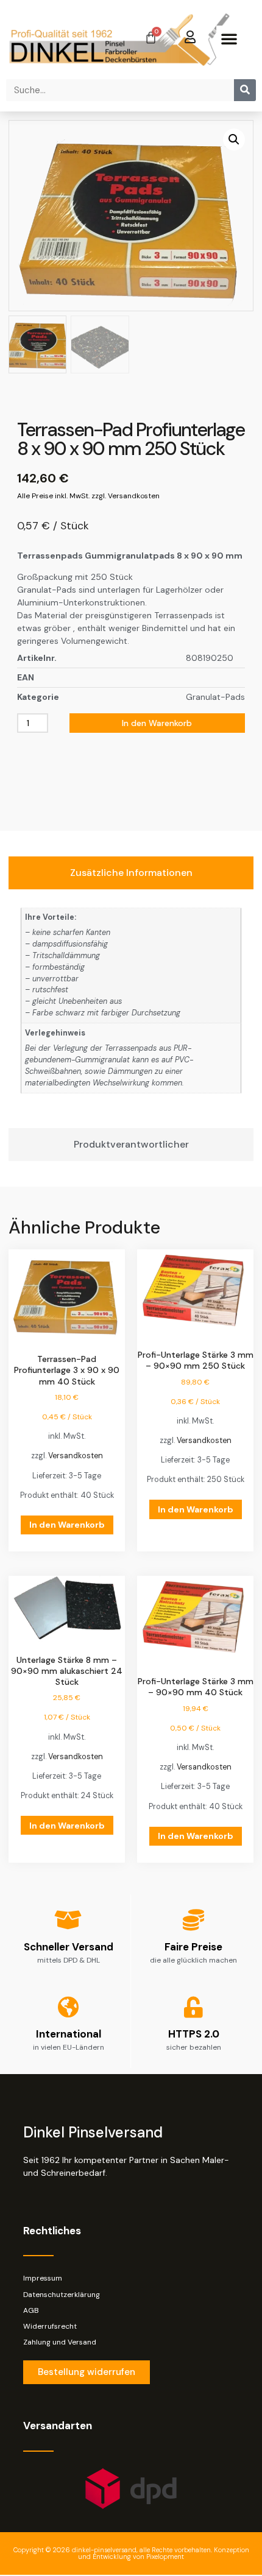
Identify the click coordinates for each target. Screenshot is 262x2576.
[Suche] (245, 90)
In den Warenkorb (157, 723)
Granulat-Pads (215, 697)
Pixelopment (165, 2557)
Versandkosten (76, 1456)
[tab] (131, 873)
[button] (229, 38)
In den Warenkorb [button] (67, 1525)
